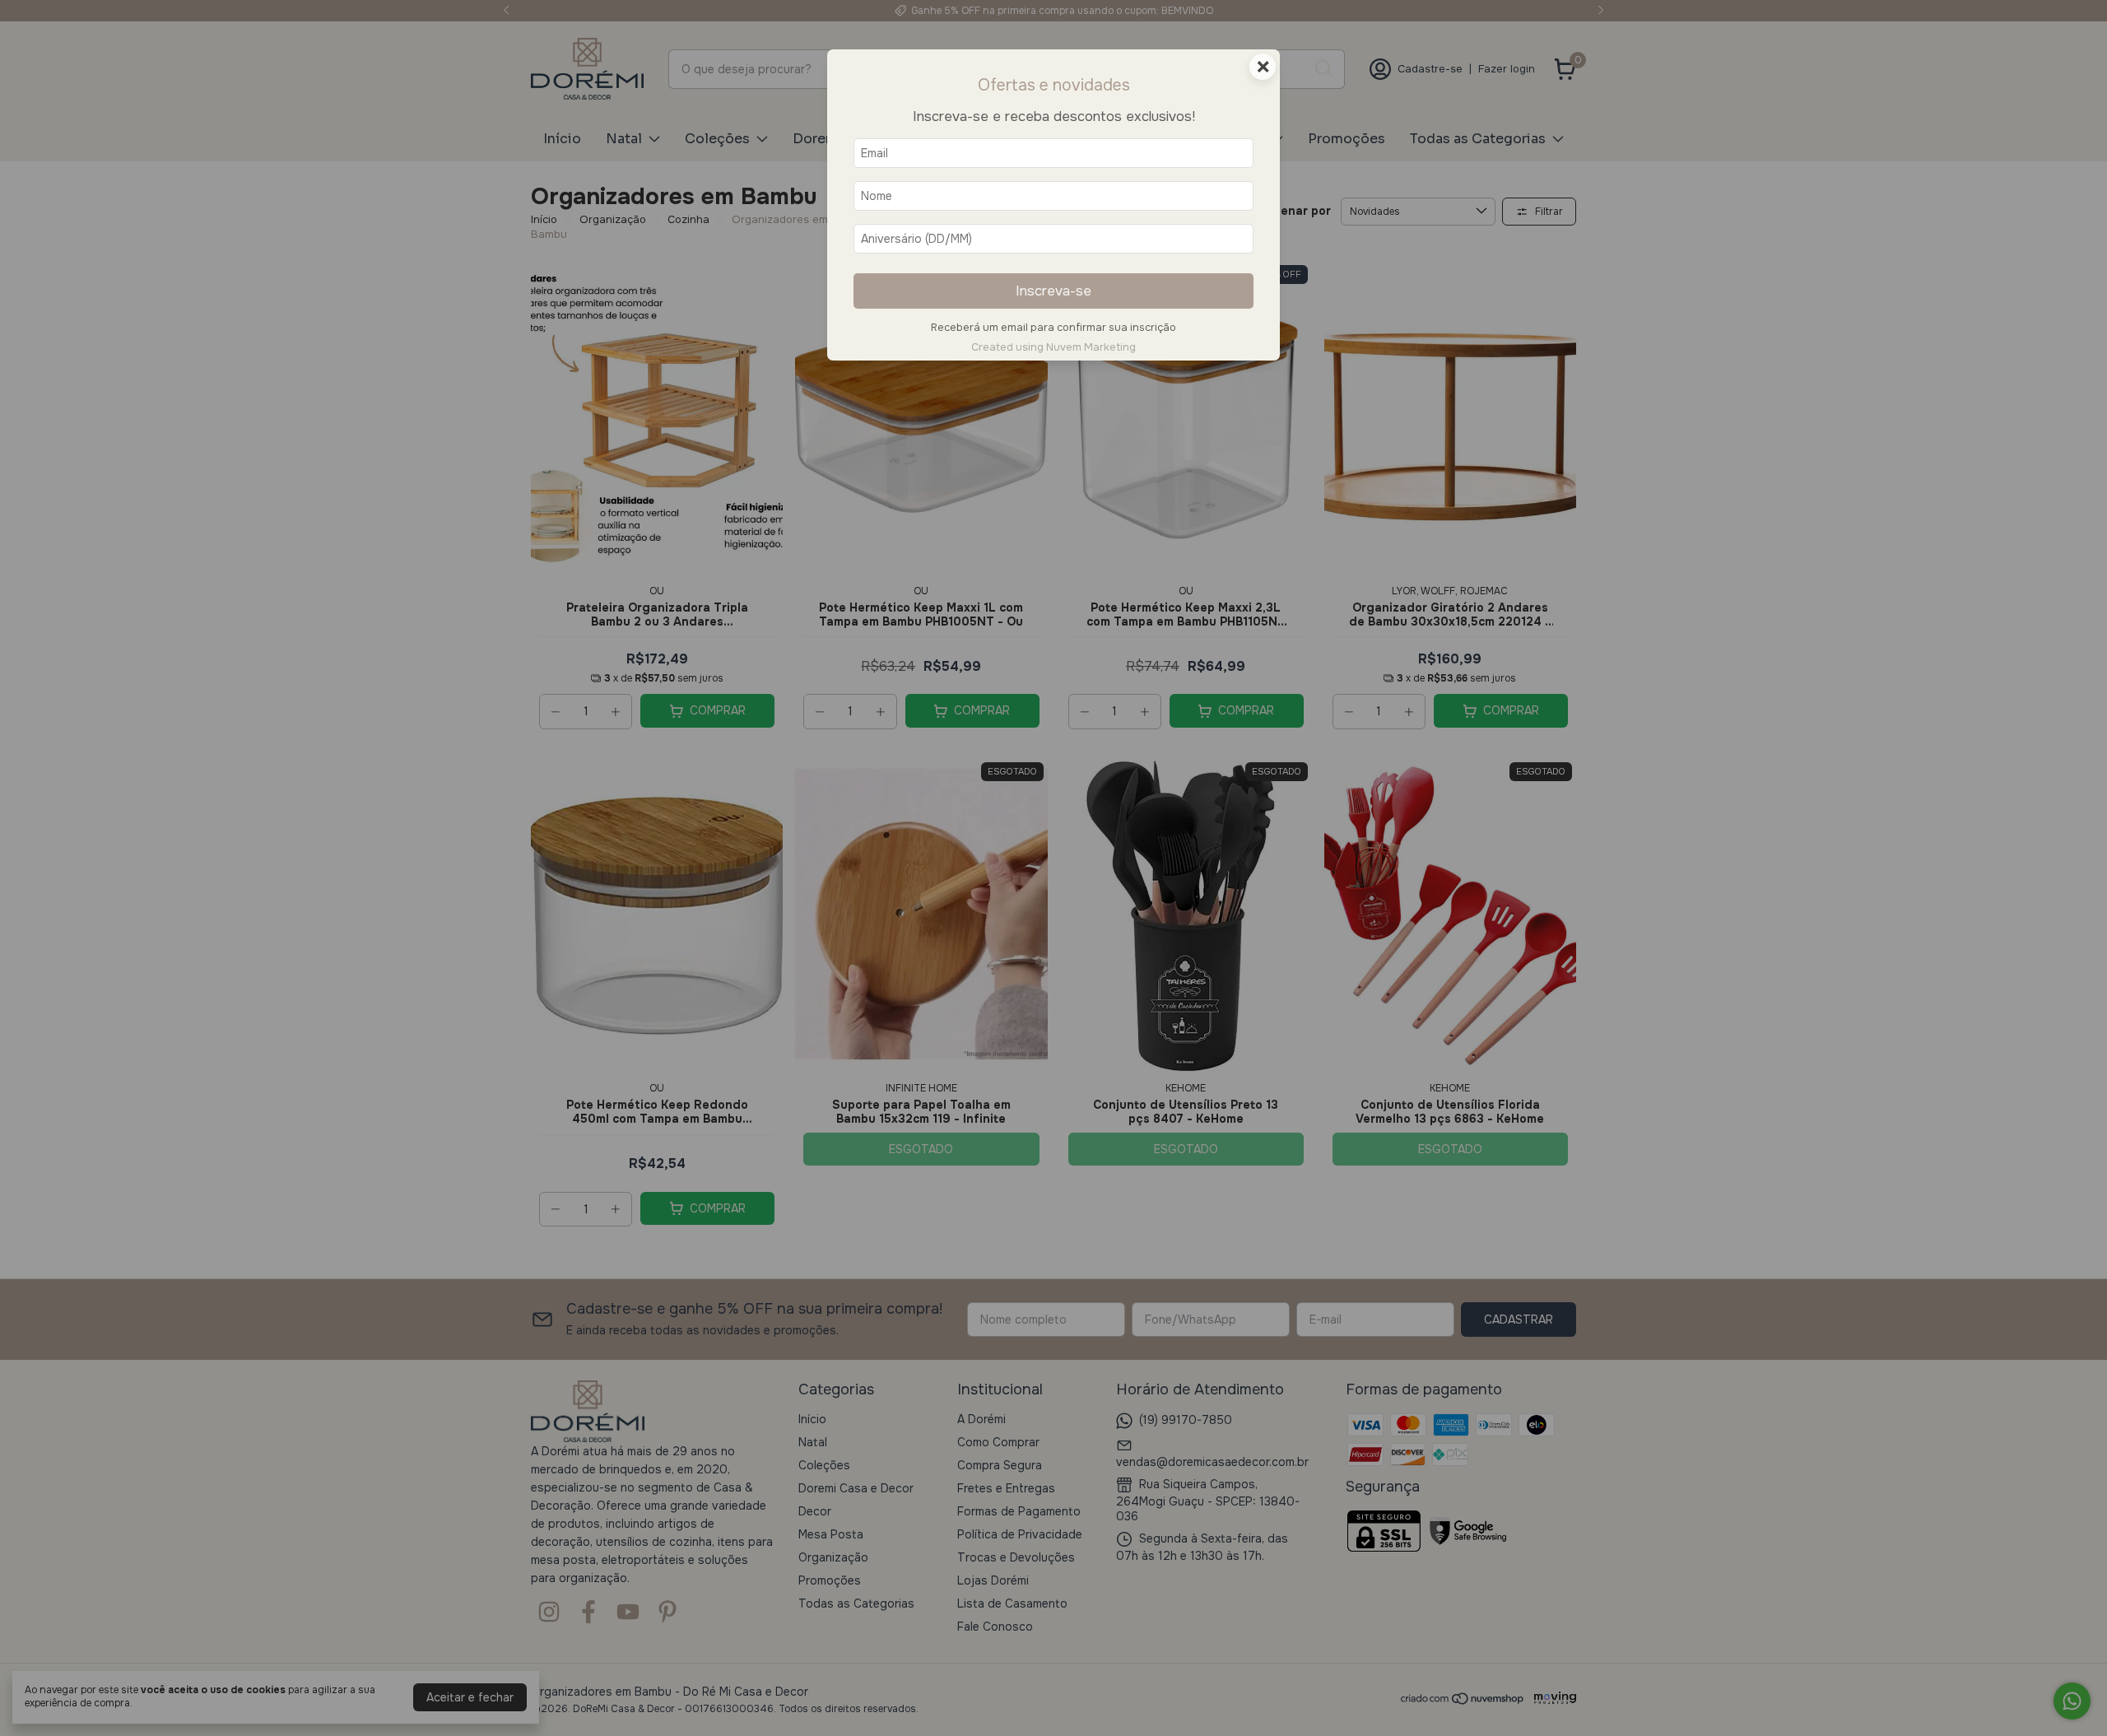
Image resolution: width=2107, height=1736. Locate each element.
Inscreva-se (1053, 291)
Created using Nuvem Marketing (1053, 347)
